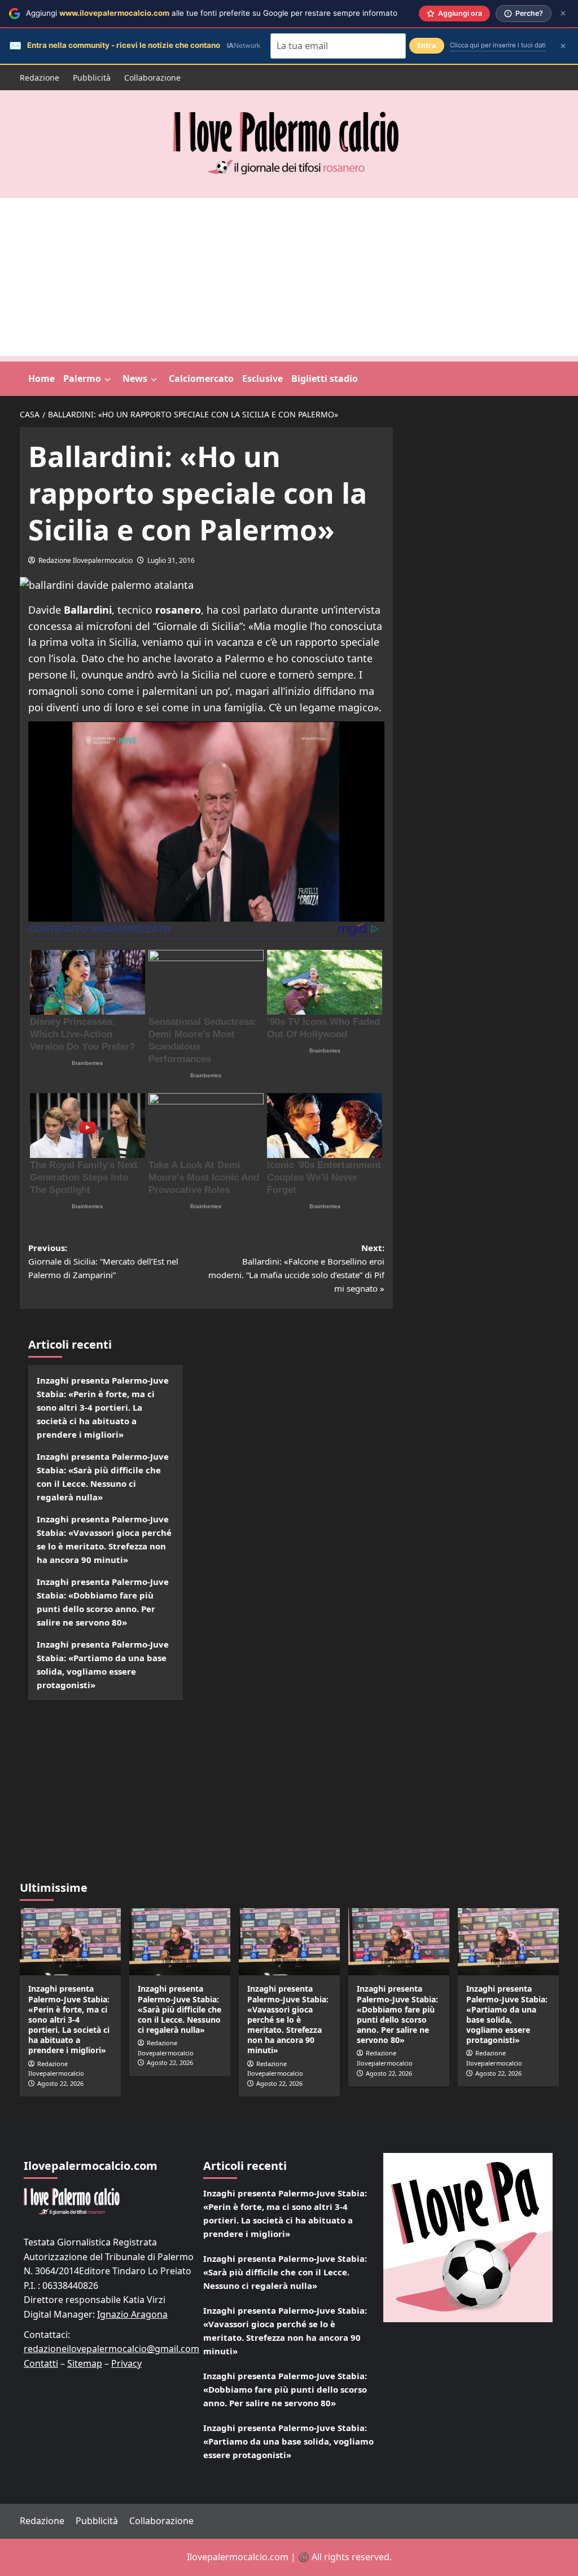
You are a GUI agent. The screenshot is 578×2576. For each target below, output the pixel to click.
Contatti (41, 2363)
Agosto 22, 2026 (60, 2083)
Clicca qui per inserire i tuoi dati (498, 45)
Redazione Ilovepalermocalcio (86, 560)
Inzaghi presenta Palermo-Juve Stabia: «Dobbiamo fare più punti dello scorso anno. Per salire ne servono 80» (103, 1602)
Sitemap (85, 2363)
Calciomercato (201, 378)
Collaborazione (152, 78)
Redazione (40, 78)
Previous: (103, 1261)
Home (41, 378)
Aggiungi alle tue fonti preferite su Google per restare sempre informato (212, 13)
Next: (296, 1268)
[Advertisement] (289, 277)
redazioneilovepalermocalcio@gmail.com (111, 2349)
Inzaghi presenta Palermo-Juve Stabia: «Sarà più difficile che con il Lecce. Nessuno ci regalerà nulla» (103, 1477)
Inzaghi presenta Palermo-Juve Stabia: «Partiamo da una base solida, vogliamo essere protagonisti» (103, 1665)
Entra (427, 45)
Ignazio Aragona (132, 2314)
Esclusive (262, 378)
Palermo (82, 378)
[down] (108, 380)
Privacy (126, 2363)
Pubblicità (92, 78)
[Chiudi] (563, 13)
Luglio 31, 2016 (171, 560)
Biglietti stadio (325, 378)
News (135, 378)
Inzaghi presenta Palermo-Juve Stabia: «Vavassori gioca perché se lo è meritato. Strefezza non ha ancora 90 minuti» (104, 1539)
